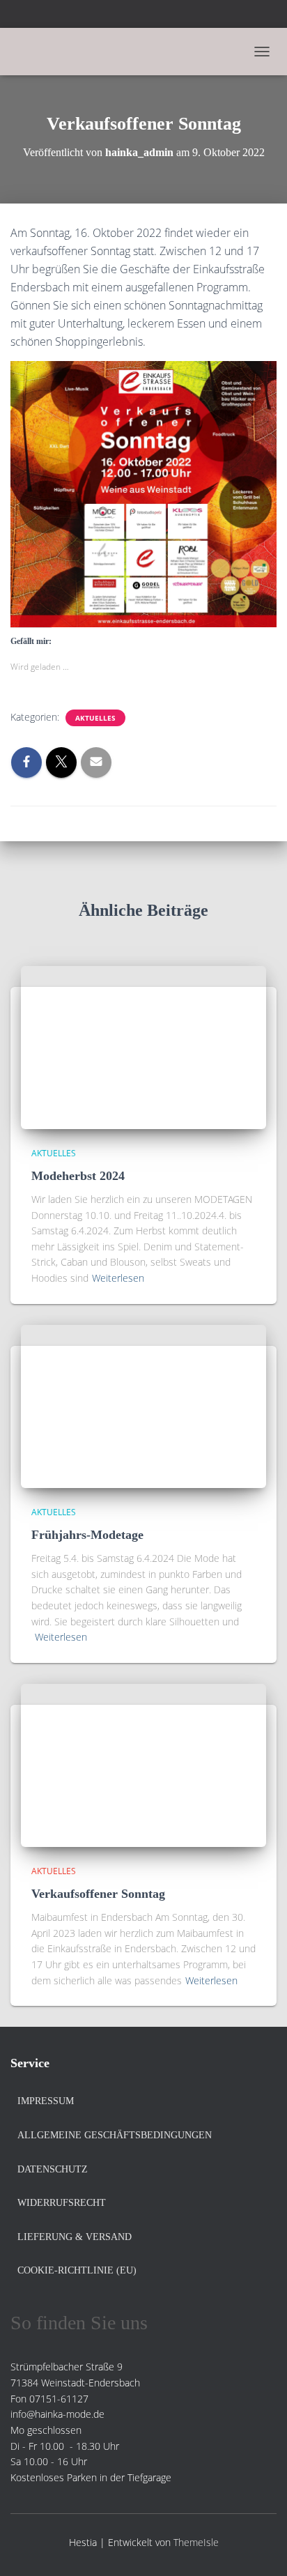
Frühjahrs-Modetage (87, 1535)
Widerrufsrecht (62, 2203)
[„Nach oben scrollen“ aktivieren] (259, 2548)
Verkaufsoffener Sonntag (98, 1894)
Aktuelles (95, 718)
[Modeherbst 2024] (143, 1046)
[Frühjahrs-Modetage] (143, 1405)
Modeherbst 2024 (78, 1176)
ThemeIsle (196, 2542)
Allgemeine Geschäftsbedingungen (115, 2135)
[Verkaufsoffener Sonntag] (143, 1764)
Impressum (46, 2101)
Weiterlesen (118, 1278)
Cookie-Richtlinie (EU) (77, 2270)
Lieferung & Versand (75, 2237)
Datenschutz (53, 2169)
